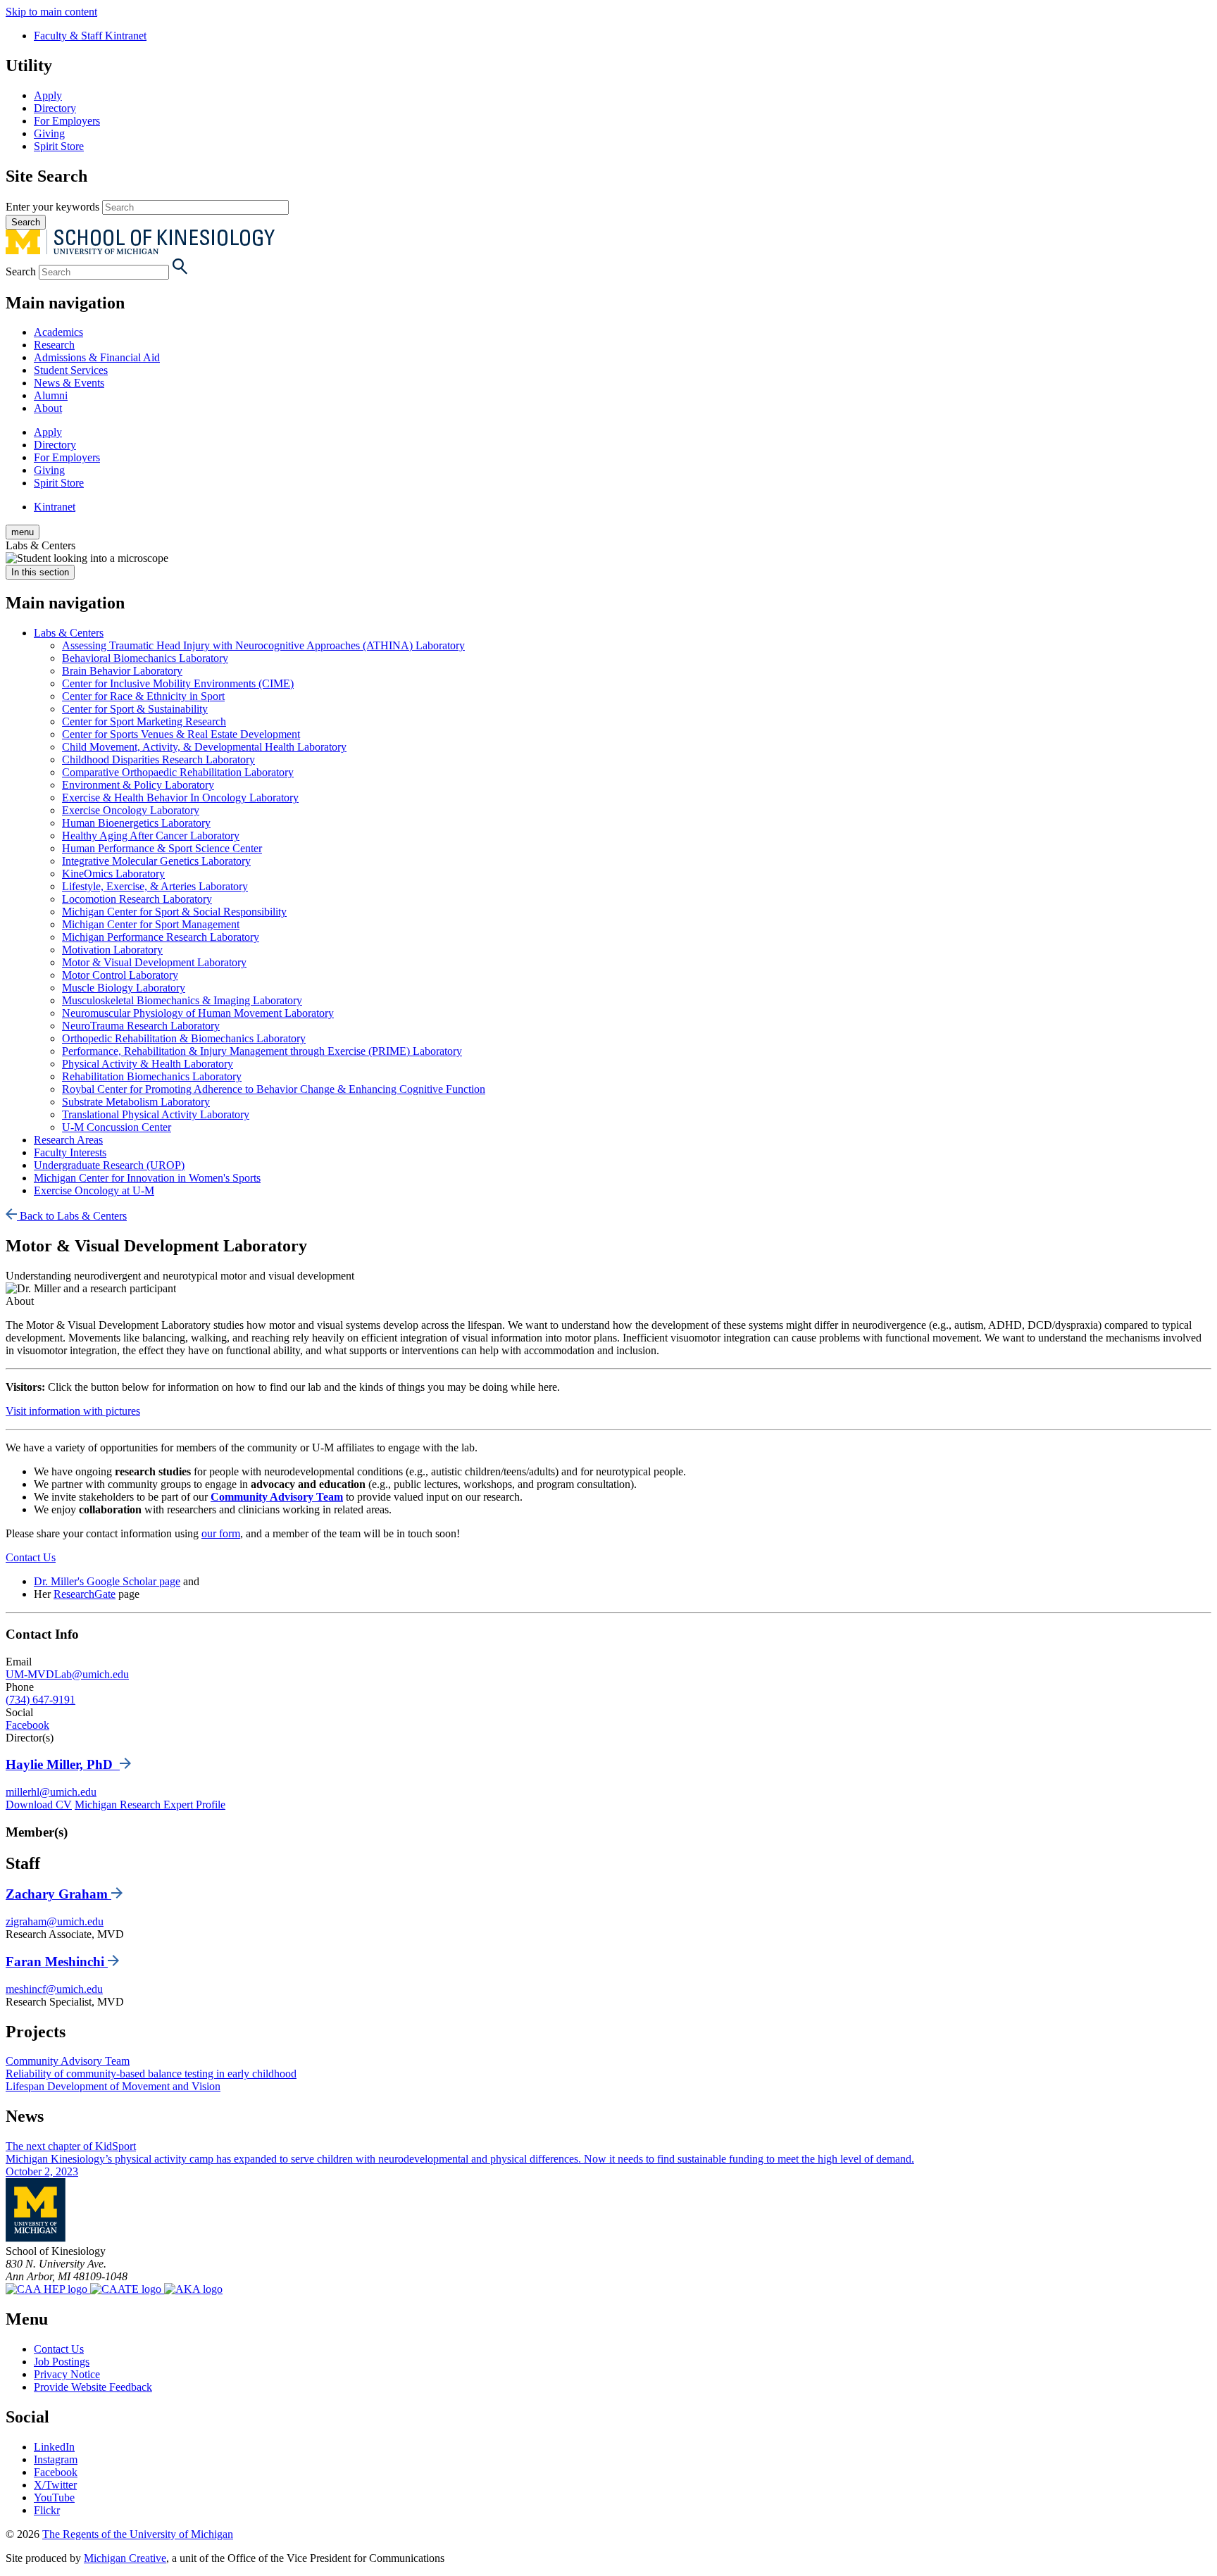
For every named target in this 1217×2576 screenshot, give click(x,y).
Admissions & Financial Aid (97, 357)
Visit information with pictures (73, 1411)
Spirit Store (59, 146)
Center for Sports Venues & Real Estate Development (181, 734)
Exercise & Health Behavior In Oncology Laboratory (180, 798)
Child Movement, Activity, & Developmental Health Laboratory (204, 747)
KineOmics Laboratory (113, 874)
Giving (49, 133)
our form (221, 1533)
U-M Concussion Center (117, 1127)
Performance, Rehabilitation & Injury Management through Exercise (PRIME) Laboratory (262, 1051)
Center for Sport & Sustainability (135, 709)
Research (54, 345)
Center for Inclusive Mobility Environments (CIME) (178, 683)
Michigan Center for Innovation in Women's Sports (147, 1178)
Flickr (47, 2510)
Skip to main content (51, 12)
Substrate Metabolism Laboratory (136, 1102)
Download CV (39, 1805)
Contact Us (31, 1557)
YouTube (54, 2497)
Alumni (51, 395)
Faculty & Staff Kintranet (90, 36)
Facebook (27, 1725)
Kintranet (55, 507)
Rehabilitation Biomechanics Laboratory (152, 1076)
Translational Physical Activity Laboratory (156, 1114)
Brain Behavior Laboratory (122, 671)
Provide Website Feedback (93, 2387)
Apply (48, 95)
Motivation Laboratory (112, 950)
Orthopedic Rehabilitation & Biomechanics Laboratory (184, 1038)
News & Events (69, 383)
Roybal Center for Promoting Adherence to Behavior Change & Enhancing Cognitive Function (274, 1089)
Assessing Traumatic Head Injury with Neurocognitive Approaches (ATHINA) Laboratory (263, 645)
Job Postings (62, 2362)
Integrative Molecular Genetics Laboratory (156, 861)
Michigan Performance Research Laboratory (161, 937)
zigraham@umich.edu (55, 1921)
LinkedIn (54, 2447)
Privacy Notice (67, 2374)
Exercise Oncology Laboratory (131, 810)
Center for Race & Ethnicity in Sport (143, 696)
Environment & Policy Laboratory (138, 785)
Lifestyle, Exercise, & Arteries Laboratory (155, 886)
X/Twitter (55, 2485)
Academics (58, 332)
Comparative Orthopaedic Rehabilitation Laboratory (178, 772)
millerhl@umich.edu (51, 1792)
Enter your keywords (52, 207)
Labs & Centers (69, 633)
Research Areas (68, 1140)
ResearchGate (85, 1594)
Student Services (71, 370)
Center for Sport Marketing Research (144, 721)
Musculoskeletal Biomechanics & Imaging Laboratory (182, 1000)
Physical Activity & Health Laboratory (148, 1064)
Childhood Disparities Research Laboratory (158, 759)
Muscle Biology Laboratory (124, 988)
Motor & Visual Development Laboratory (154, 962)
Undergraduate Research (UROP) (109, 1165)
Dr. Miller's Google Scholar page (107, 1581)
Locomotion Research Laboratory (137, 899)
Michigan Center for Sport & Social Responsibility (174, 912)
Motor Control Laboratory (120, 975)
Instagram (56, 2459)
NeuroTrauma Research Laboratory (141, 1026)
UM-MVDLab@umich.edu (67, 1674)
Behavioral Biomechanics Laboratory (145, 658)
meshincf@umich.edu (54, 1989)
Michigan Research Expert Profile (150, 1805)
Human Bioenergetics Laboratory (136, 823)
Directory (55, 108)
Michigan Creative (125, 2558)
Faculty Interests (70, 1152)
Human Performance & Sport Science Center (162, 848)
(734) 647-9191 (40, 1700)
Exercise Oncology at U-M (94, 1190)
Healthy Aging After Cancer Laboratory (151, 836)
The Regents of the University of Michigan (138, 2534)
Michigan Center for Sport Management (151, 924)
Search (21, 271)
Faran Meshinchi (57, 1962)
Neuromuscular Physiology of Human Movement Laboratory (198, 1013)
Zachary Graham (58, 1894)
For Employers (67, 121)
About (48, 408)
